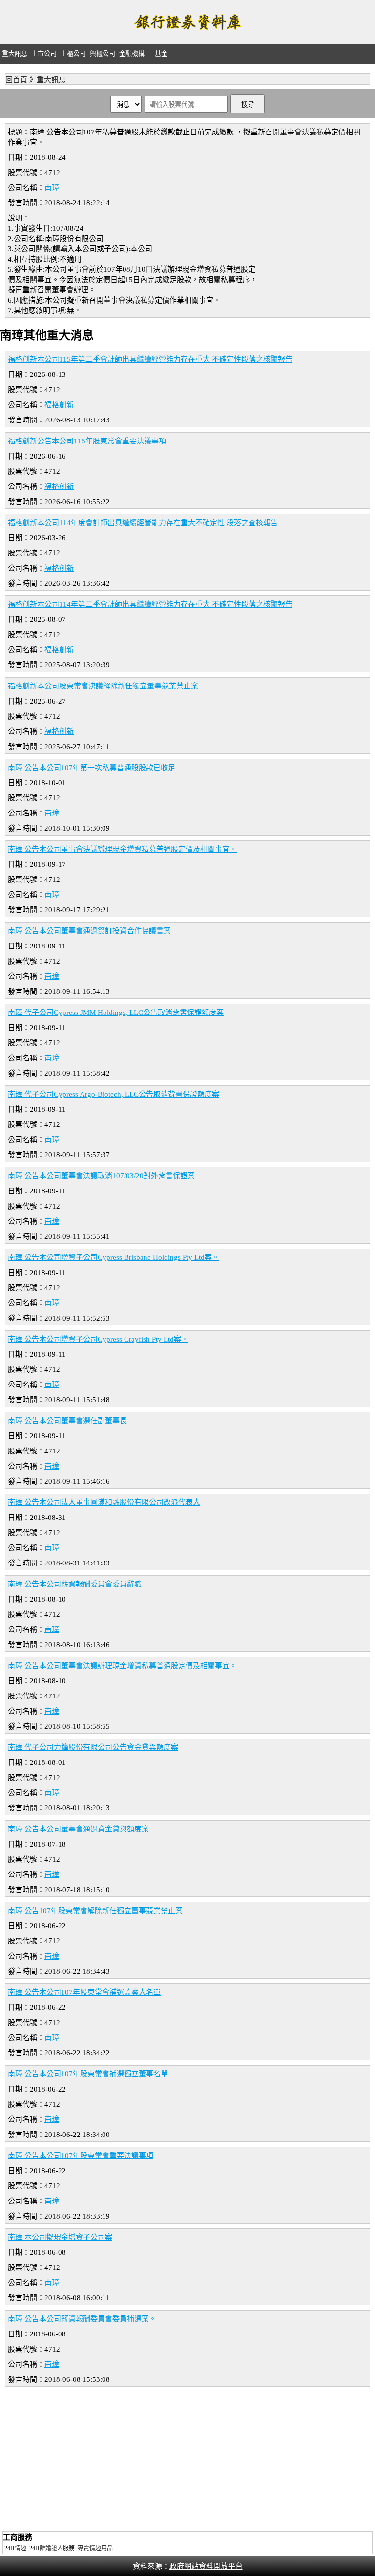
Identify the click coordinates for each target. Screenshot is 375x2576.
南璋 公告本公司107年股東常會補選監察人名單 (84, 1992)
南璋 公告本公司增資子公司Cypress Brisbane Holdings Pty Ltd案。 (114, 1257)
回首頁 (16, 80)
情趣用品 (101, 2548)
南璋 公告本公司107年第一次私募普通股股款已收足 (92, 768)
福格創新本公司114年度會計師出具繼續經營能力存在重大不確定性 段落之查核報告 (143, 523)
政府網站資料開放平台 (206, 2566)
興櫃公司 (103, 54)
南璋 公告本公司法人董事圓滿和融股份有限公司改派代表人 (104, 1502)
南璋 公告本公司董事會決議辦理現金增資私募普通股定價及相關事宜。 (122, 849)
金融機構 (132, 54)
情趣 (21, 2548)
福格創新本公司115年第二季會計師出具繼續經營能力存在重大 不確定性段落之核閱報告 (150, 359)
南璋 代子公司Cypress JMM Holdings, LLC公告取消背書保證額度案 (116, 1013)
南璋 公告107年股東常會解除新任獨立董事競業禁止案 (95, 1911)
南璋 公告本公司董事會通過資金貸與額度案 (78, 1829)
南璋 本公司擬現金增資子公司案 (60, 2237)
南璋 (52, 188)
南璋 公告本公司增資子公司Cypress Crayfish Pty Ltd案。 (98, 1339)
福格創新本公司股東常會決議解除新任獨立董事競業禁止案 (103, 686)
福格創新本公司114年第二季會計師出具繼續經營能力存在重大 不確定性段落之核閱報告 (150, 604)
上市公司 (44, 54)
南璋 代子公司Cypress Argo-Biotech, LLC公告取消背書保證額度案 (114, 1094)
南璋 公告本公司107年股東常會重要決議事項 (81, 2156)
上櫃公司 (73, 54)
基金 (161, 54)
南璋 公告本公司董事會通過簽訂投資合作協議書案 (89, 931)
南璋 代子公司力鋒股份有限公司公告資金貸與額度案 (93, 1747)
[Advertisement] (187, 2460)
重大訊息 (15, 54)
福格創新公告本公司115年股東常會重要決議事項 (87, 441)
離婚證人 (51, 2548)
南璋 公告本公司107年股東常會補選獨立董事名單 (88, 2074)
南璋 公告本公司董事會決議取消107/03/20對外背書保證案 (101, 1176)
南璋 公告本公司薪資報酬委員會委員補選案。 (82, 2319)
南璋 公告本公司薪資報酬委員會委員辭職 (75, 1584)
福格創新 (59, 405)
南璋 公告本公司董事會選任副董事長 (67, 1421)
